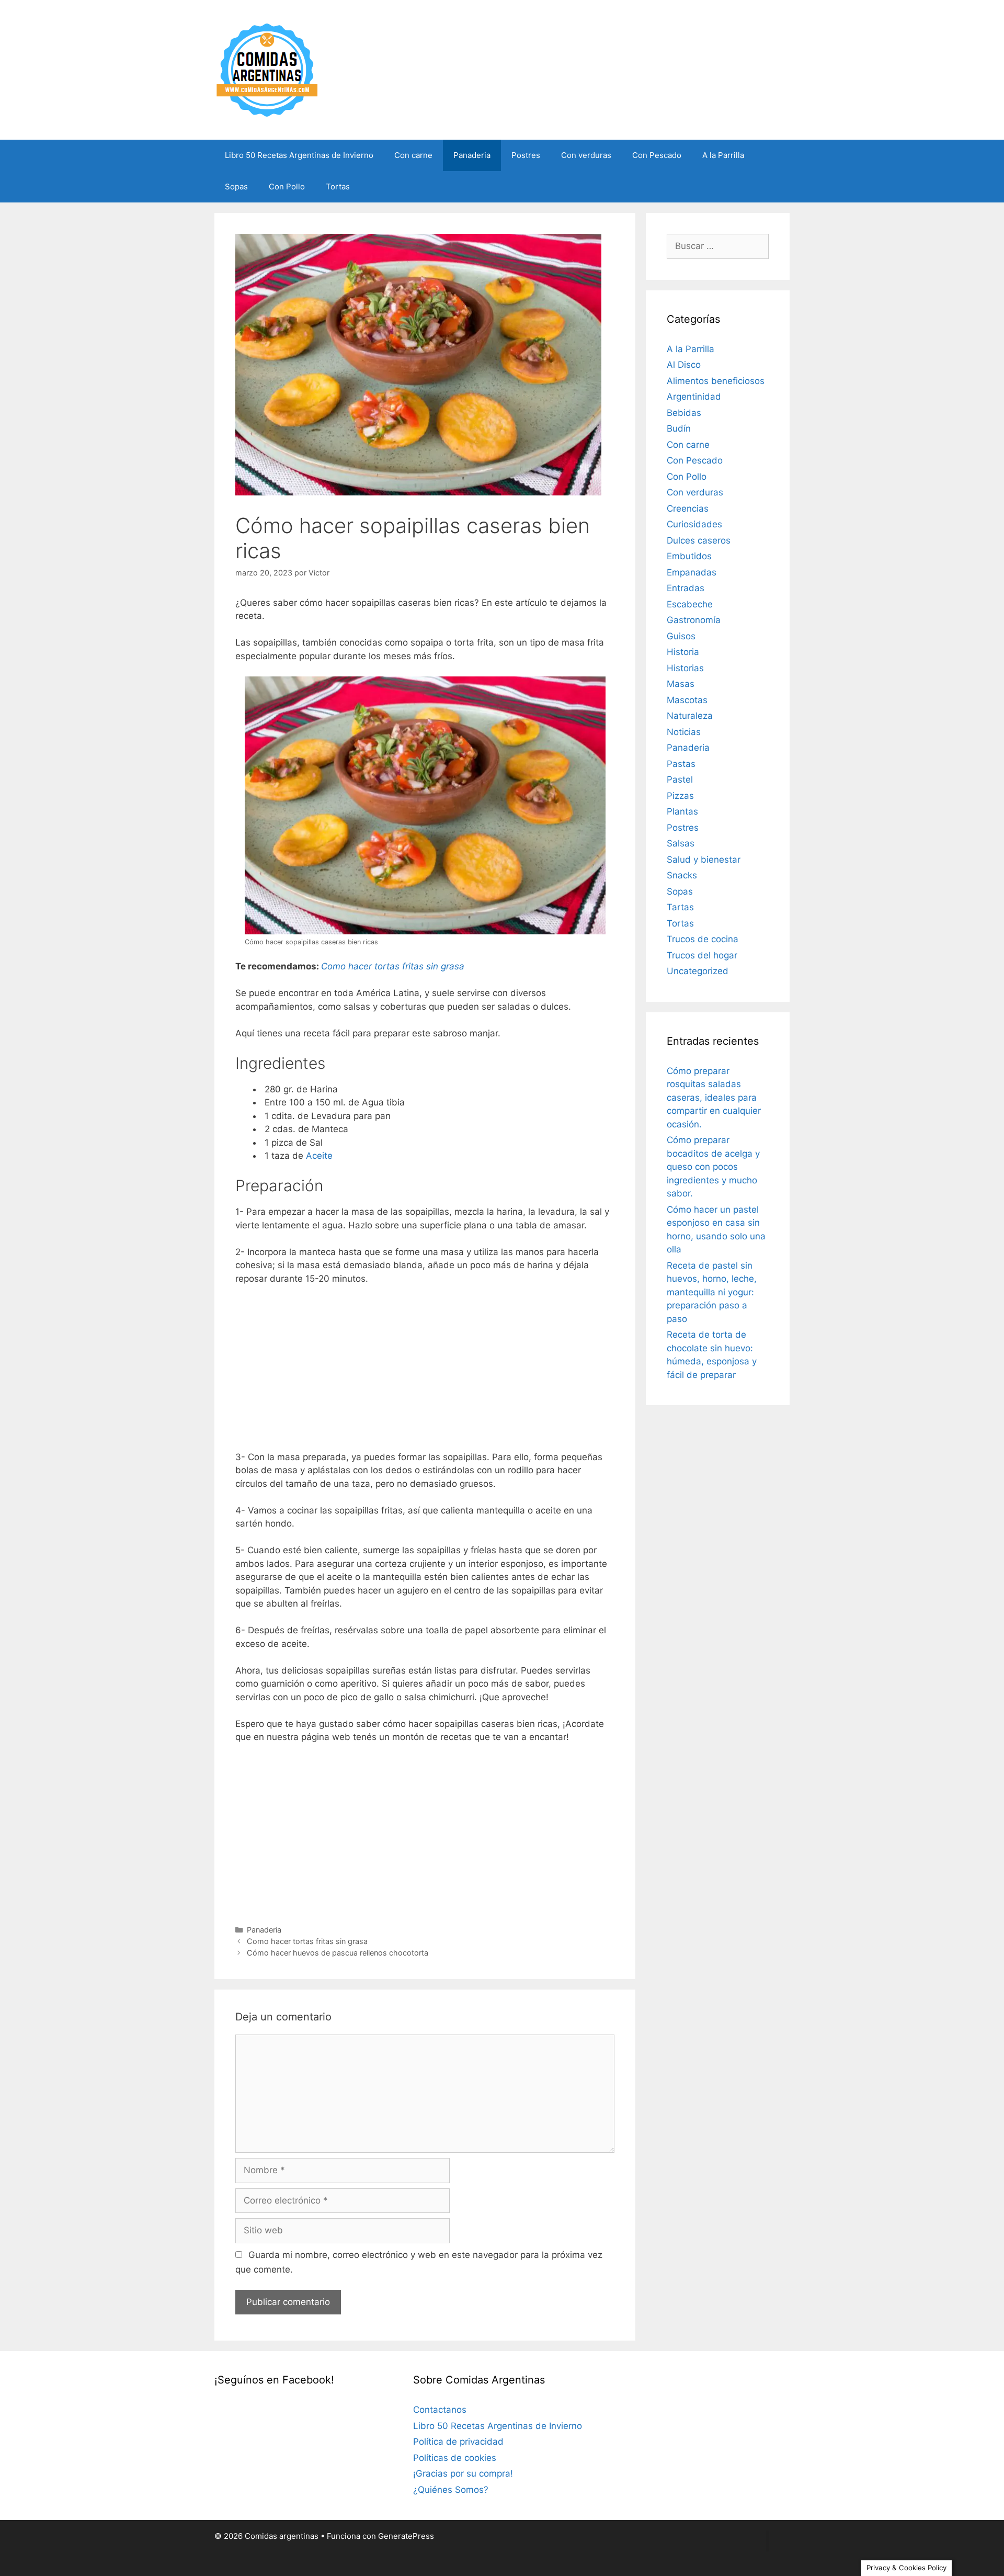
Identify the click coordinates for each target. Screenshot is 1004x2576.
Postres (526, 155)
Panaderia (472, 155)
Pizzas (680, 796)
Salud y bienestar (704, 860)
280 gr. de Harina (301, 1089)
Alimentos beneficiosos (716, 381)
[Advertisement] (425, 1372)
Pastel (680, 779)
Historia (683, 652)
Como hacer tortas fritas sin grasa (307, 1941)
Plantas (682, 811)
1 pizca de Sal (292, 1143)
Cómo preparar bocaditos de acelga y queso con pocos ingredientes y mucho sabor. (713, 1167)
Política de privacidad (458, 2442)
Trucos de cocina (703, 939)
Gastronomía (694, 620)
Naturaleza (690, 716)
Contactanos (440, 2410)
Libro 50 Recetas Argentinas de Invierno (299, 155)
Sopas (236, 187)
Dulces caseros (699, 540)
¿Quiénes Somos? (451, 2490)
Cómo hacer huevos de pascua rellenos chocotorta (338, 1953)
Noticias (684, 732)
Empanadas (692, 572)
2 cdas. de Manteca (305, 1129)
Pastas (681, 764)
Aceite (319, 1156)
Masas (681, 684)
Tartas (680, 907)
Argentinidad (694, 397)
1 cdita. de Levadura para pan (326, 1116)
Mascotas (687, 700)
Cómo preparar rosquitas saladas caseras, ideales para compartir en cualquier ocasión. (714, 1098)
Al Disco (684, 365)
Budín (679, 428)
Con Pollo (287, 187)
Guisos (681, 636)
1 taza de (297, 1156)
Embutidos (689, 556)
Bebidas (684, 413)
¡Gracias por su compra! (463, 2473)
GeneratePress (406, 2536)
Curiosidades (694, 524)
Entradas (686, 588)
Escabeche (690, 604)
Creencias (688, 509)
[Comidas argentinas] (267, 69)
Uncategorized (698, 971)
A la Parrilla (723, 155)
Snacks (682, 875)
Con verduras (586, 155)
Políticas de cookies (455, 2458)
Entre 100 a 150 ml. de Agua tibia (333, 1102)
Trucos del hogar (702, 955)
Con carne (413, 155)
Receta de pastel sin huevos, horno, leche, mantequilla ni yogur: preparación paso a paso (712, 1292)
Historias (685, 668)
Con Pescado (657, 155)
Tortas (338, 187)
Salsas (681, 843)
